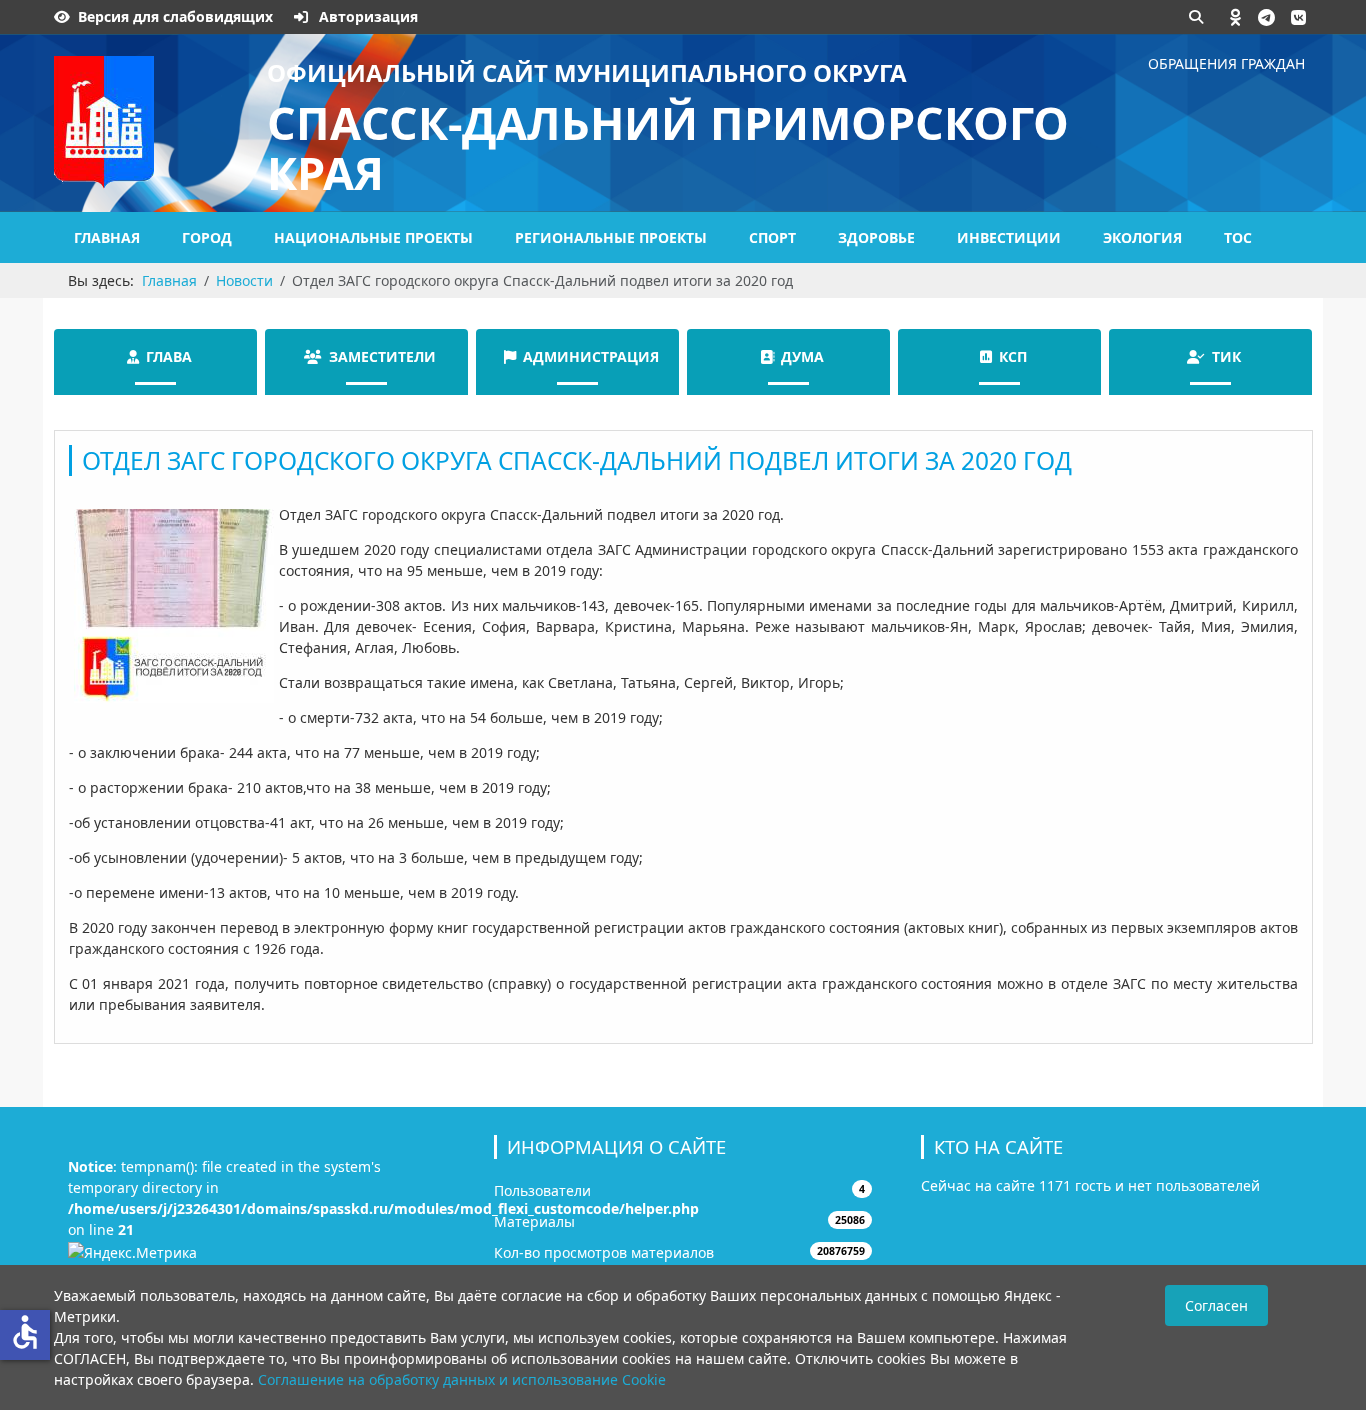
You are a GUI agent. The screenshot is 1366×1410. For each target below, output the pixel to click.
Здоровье (876, 237)
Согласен (1216, 1305)
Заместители (382, 356)
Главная (107, 237)
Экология (1142, 237)
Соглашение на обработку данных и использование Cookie (462, 1379)
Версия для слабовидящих (175, 16)
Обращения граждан (1226, 63)
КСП (1013, 356)
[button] (1236, 17)
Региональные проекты (611, 237)
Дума (802, 356)
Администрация (591, 356)
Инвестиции (1009, 237)
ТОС (1238, 237)
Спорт (772, 237)
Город (207, 237)
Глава (169, 356)
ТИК (1226, 356)
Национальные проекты (373, 237)
